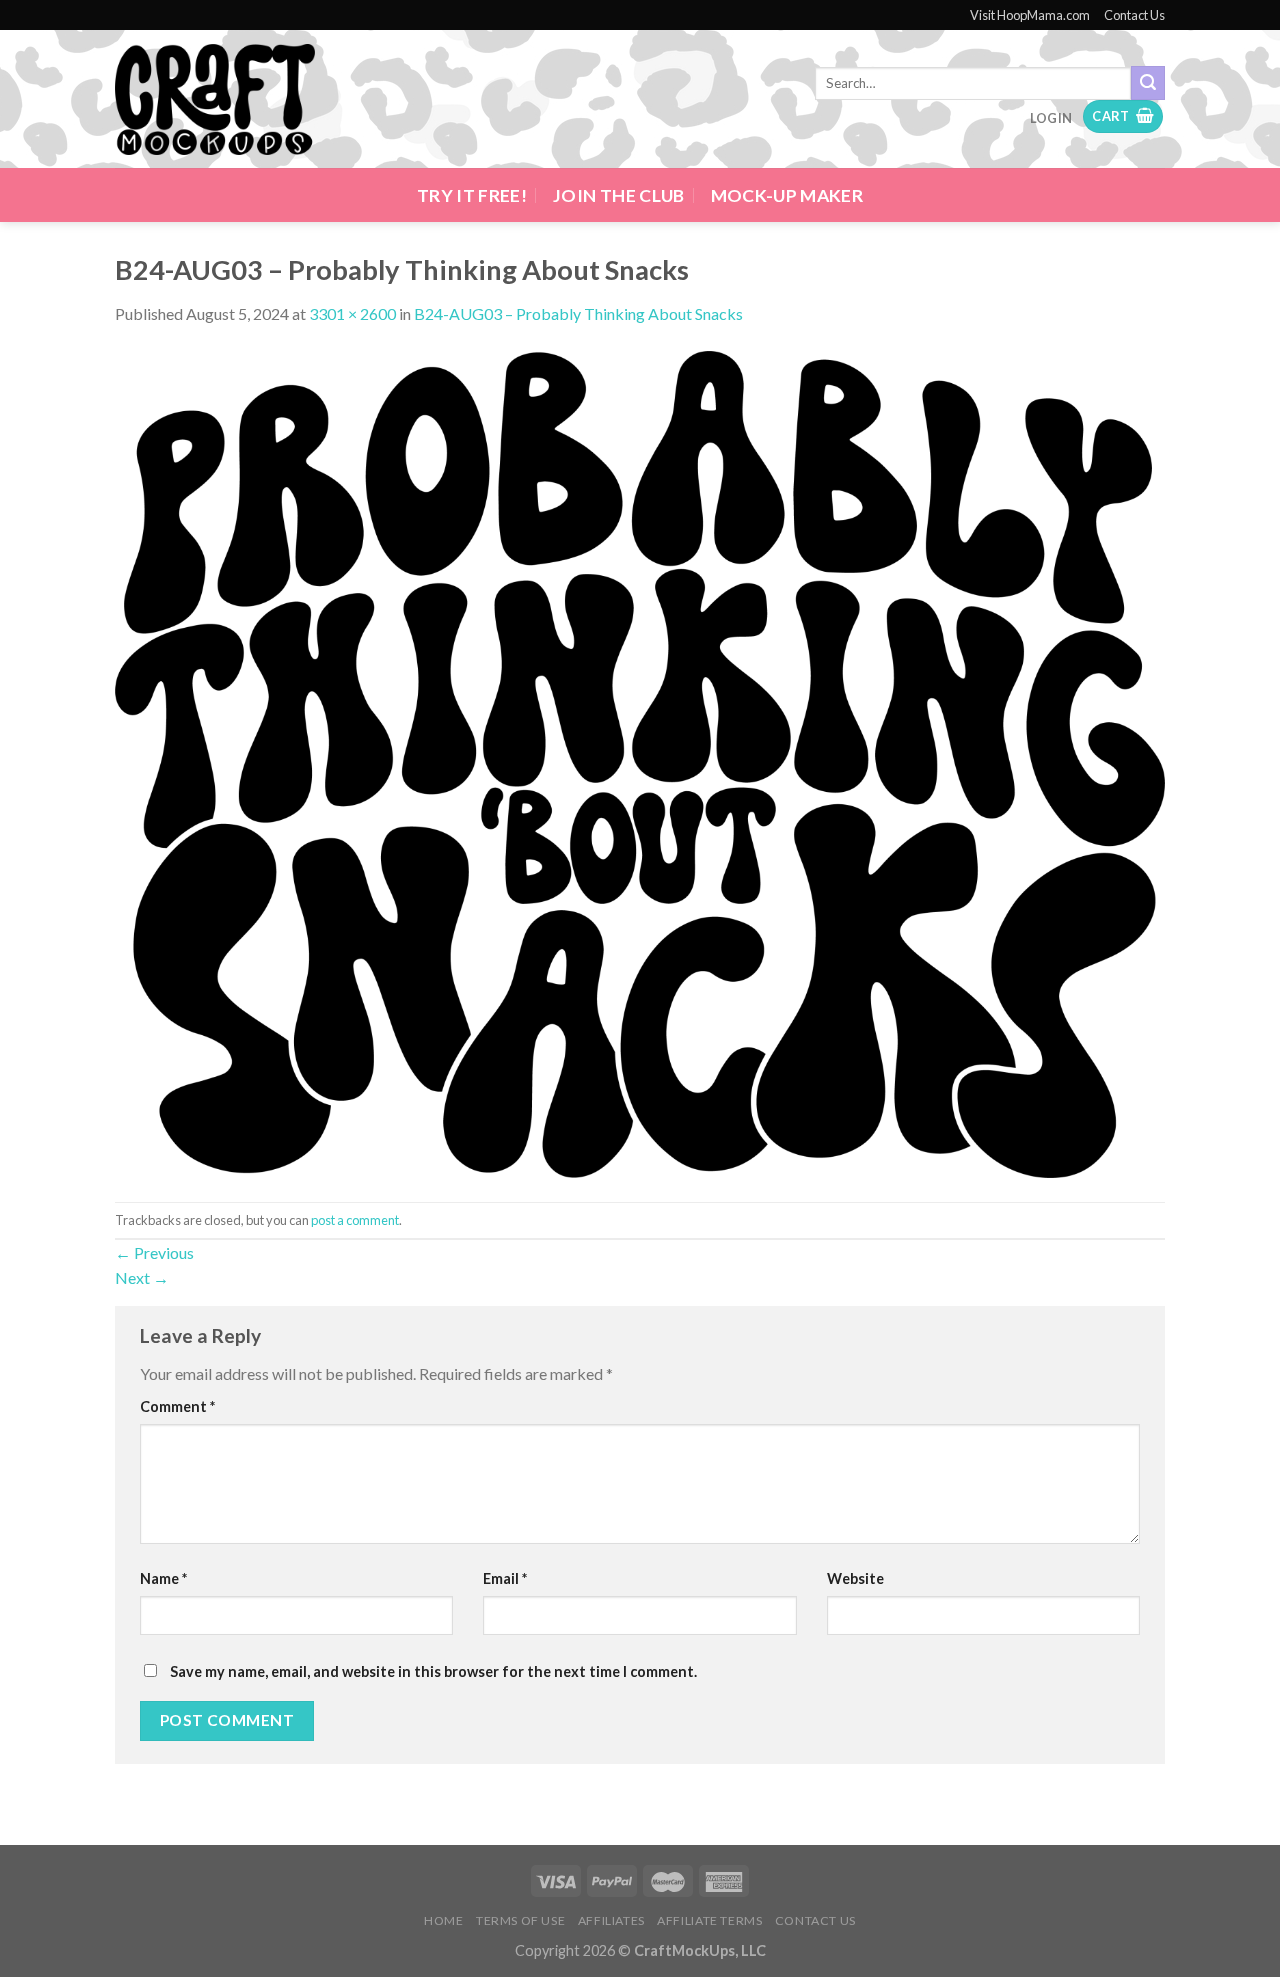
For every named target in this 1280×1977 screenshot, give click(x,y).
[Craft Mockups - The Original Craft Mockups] (215, 100)
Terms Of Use (520, 1920)
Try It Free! (472, 195)
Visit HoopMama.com (1030, 15)
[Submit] (1148, 83)
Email (505, 1578)
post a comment (355, 1220)
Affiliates (611, 1920)
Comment (177, 1406)
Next (142, 1277)
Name (163, 1578)
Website (855, 1578)
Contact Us (1134, 15)
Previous (154, 1252)
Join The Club (619, 195)
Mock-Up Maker (787, 195)
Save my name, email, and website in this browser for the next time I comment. (433, 1671)
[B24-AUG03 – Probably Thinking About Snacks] (640, 762)
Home (443, 1920)
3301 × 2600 (352, 313)
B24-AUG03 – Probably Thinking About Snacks (578, 313)
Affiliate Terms (709, 1920)
